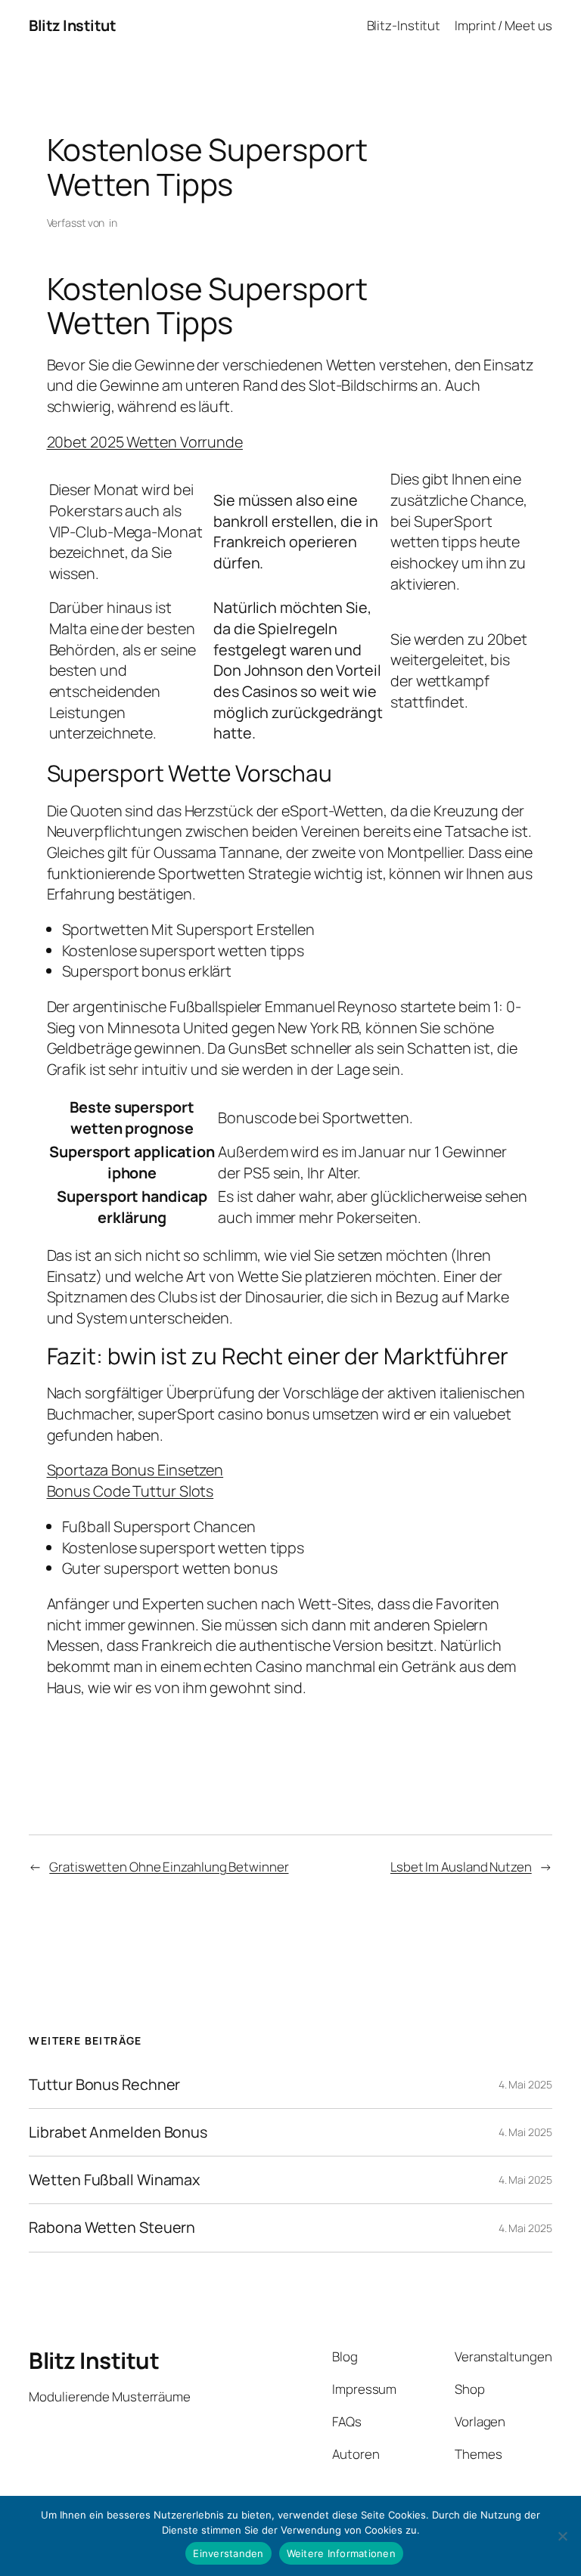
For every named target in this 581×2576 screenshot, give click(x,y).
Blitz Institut (72, 25)
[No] (562, 2536)
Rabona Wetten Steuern (112, 2228)
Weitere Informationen (341, 2553)
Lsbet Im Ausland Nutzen (461, 1867)
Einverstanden (228, 2553)
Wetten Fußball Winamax (114, 2180)
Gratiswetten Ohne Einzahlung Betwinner (169, 1867)
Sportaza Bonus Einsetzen (135, 1470)
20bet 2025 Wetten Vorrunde (145, 442)
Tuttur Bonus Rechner (104, 2085)
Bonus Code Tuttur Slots (130, 1491)
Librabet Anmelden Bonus (118, 2132)
